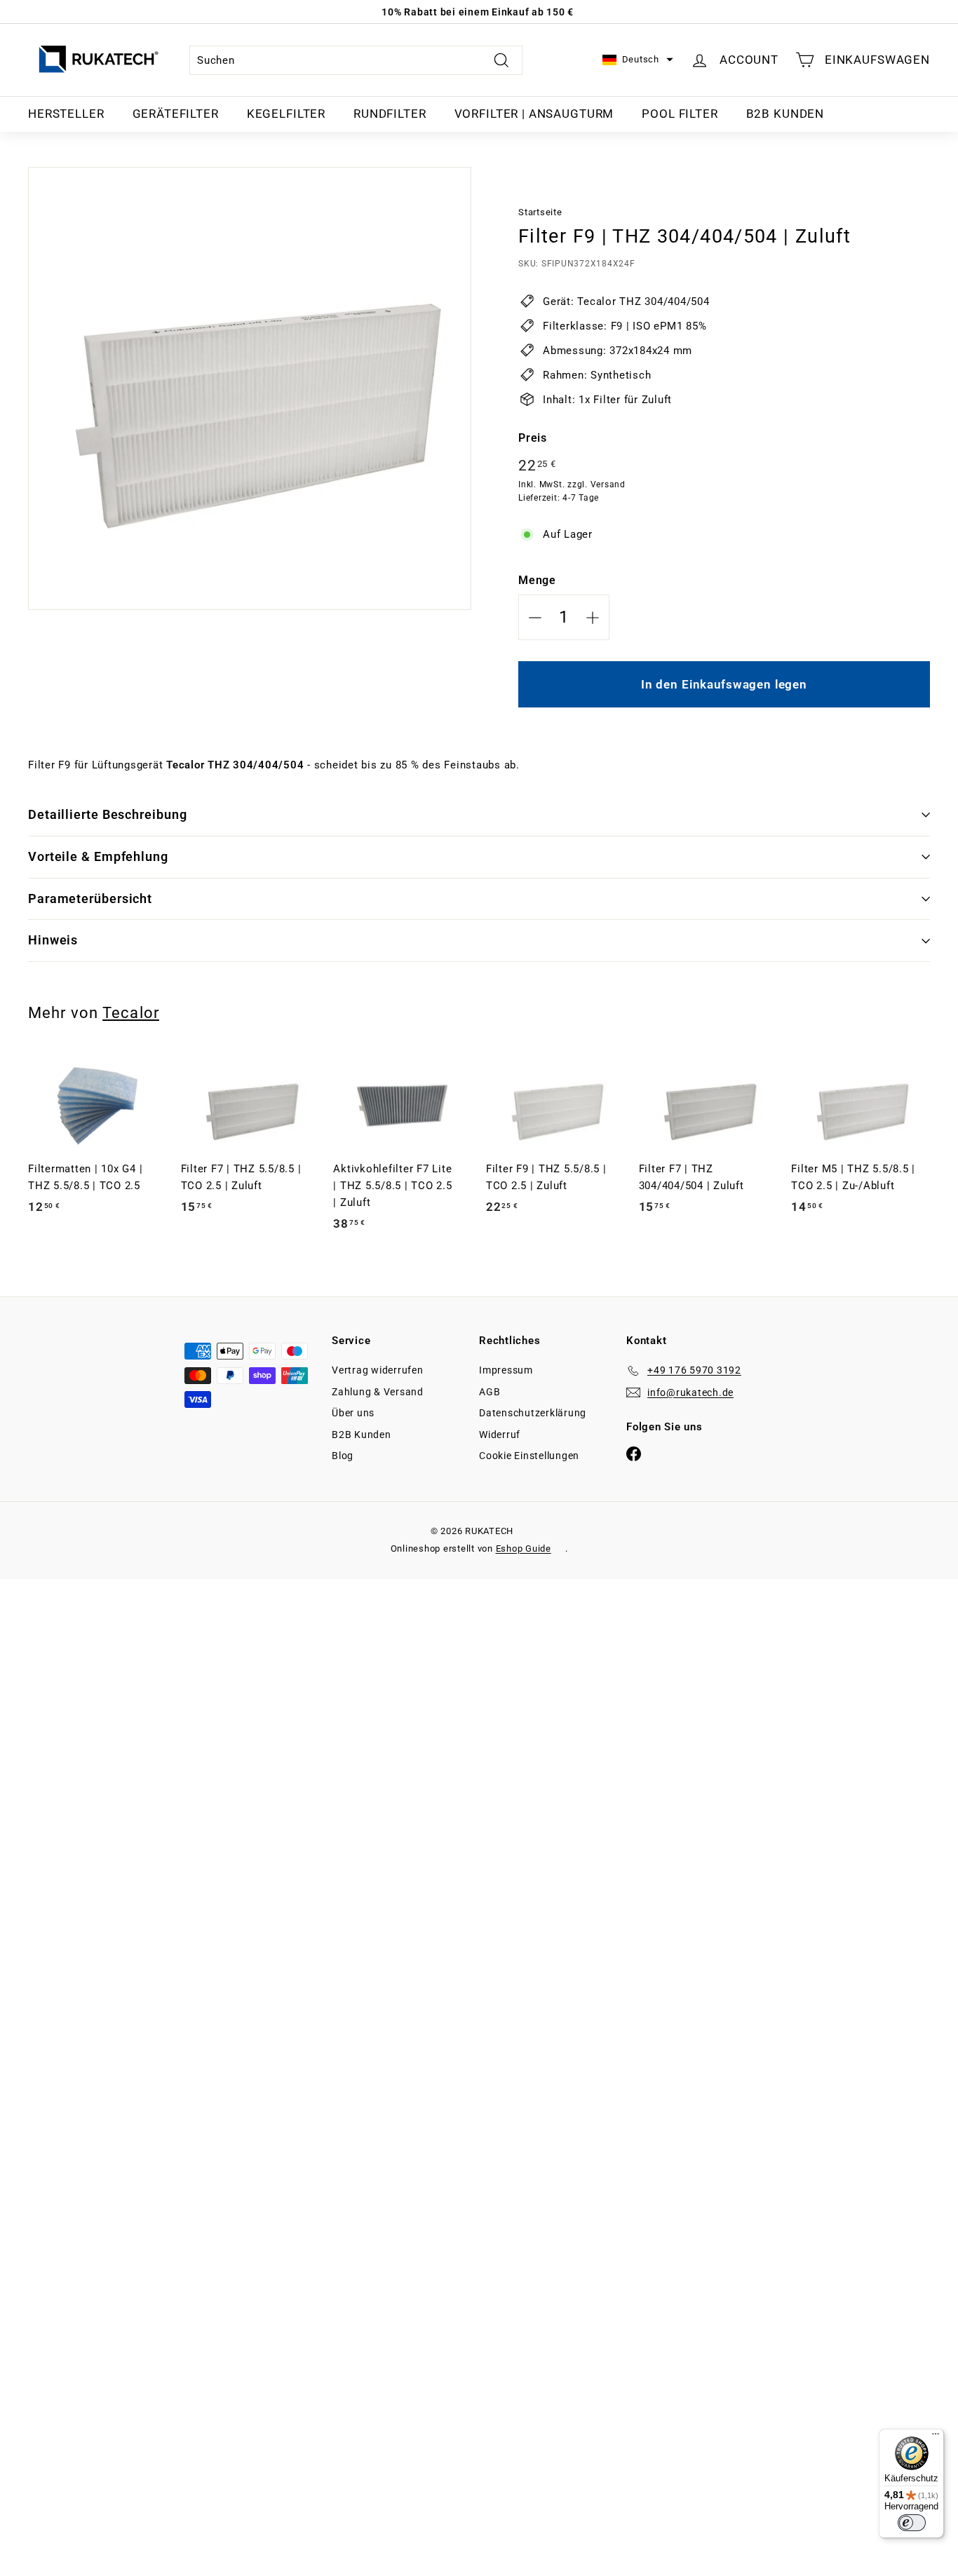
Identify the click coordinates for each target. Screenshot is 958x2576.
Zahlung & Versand (378, 1392)
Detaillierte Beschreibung (108, 814)
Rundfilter (390, 114)
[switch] (912, 2523)
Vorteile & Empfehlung (98, 856)
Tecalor (131, 1012)
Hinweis (53, 940)
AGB (490, 1392)
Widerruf (500, 1435)
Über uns (353, 1413)
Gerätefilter (176, 114)
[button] (638, 60)
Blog (343, 1456)
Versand (608, 484)
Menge (537, 580)
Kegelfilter (286, 114)
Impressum (506, 1370)
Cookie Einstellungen (529, 1456)
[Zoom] (250, 388)
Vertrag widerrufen (378, 1370)
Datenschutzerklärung (533, 1413)
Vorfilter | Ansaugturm (534, 114)
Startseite (540, 212)
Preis (533, 438)
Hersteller (66, 114)
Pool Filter (680, 114)
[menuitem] (66, 114)
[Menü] (936, 2437)
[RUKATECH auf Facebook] (634, 1454)
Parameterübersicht (90, 899)
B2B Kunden (785, 114)
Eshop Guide (524, 1548)
